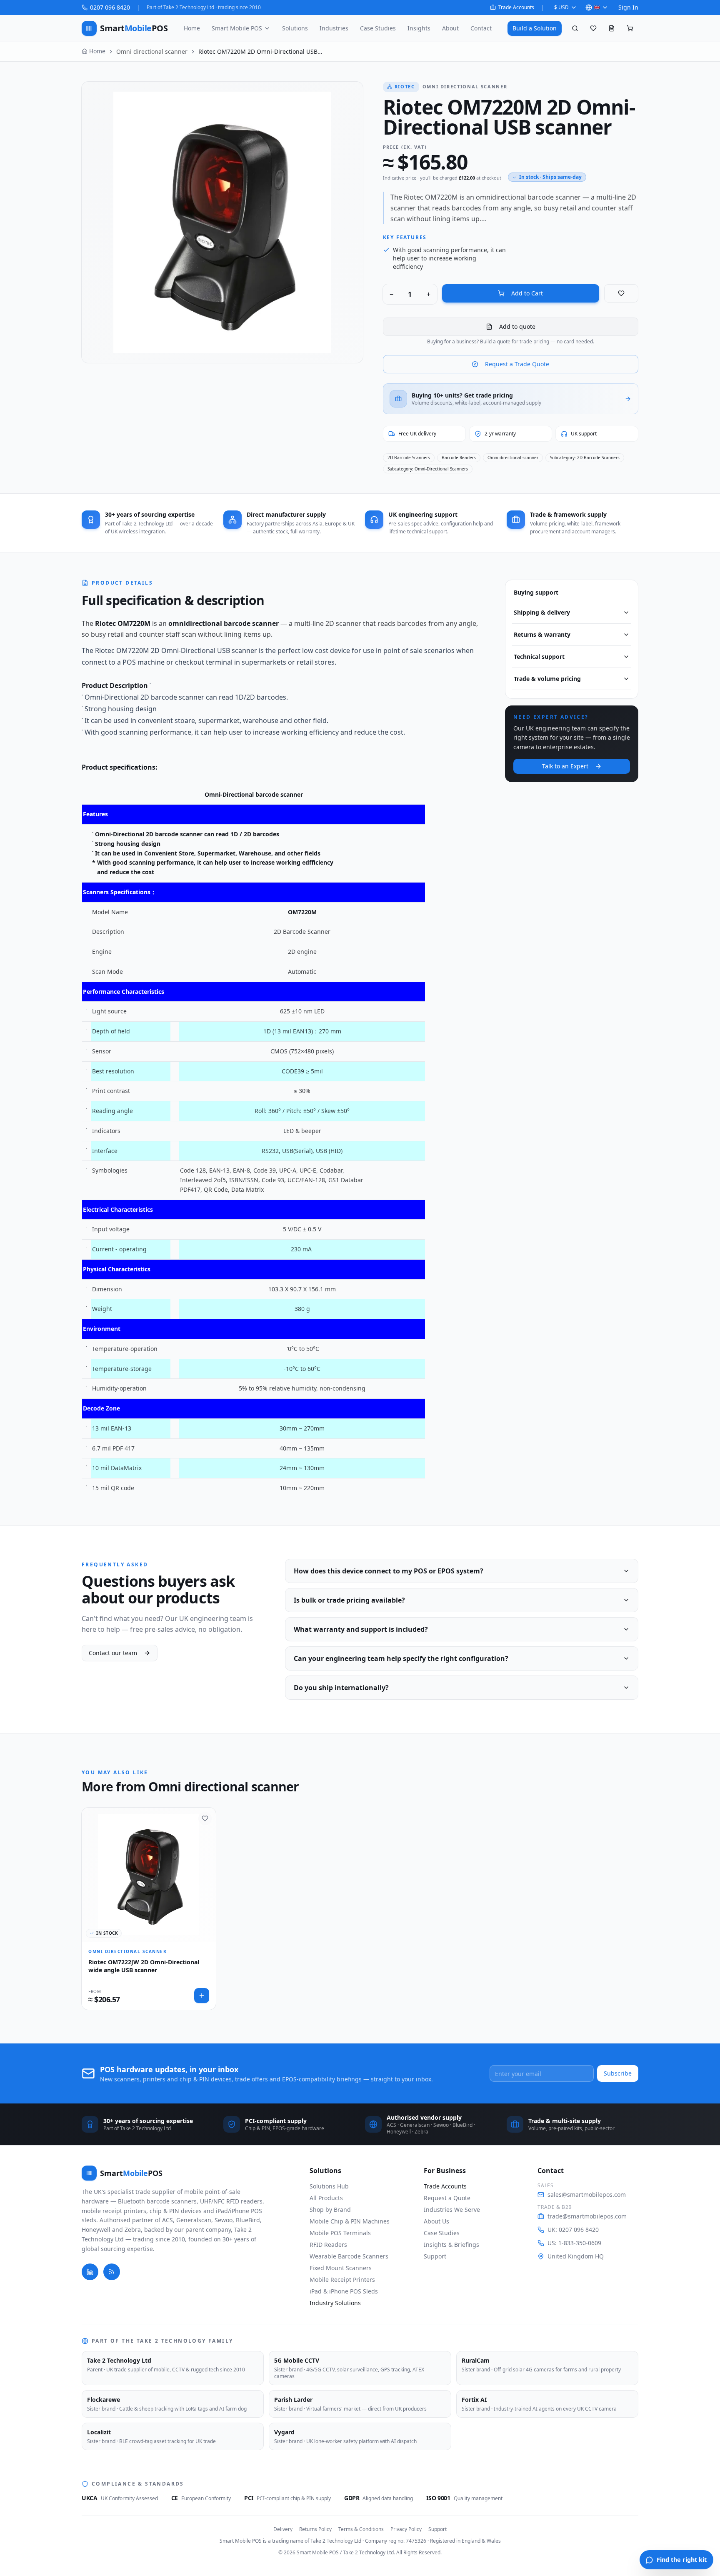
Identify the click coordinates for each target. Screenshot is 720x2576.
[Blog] (112, 2272)
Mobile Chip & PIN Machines (350, 2221)
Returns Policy (315, 2529)
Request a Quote (447, 2198)
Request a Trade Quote (517, 364)
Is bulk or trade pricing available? (349, 1600)
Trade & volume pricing (547, 679)
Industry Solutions (335, 2303)
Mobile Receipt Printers (342, 2280)
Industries (334, 28)
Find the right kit (682, 2560)
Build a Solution (535, 28)
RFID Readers (328, 2245)
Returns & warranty (542, 634)
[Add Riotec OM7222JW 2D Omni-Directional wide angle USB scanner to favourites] (205, 1818)
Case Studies (378, 28)
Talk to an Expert (565, 766)
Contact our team (113, 1653)
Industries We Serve (452, 2210)
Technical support (539, 657)
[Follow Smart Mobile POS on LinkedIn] (90, 2272)
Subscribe (618, 2073)
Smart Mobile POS (237, 28)
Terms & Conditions (361, 2529)
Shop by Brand (330, 2210)
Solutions (295, 28)
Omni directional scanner (152, 51)
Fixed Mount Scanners (341, 2268)
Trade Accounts (516, 8)
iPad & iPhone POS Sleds (344, 2291)
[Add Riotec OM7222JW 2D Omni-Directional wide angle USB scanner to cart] (202, 1996)
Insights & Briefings (451, 2245)
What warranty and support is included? (361, 1629)
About (450, 28)
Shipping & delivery (542, 612)
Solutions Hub (329, 2186)
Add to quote (517, 326)
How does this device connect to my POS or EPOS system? (389, 1571)
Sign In (628, 7)
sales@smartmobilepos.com (587, 2195)
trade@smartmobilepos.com (587, 2216)
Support (435, 2256)
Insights (419, 28)
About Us (436, 2221)
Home (192, 28)
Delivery (283, 2529)
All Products (326, 2198)
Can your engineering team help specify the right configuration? (401, 1658)
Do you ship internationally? (341, 1688)
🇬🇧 (597, 7)
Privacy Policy (406, 2529)
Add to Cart (527, 293)
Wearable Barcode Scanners (349, 2256)
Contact (481, 28)
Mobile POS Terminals (340, 2233)
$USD (561, 7)
